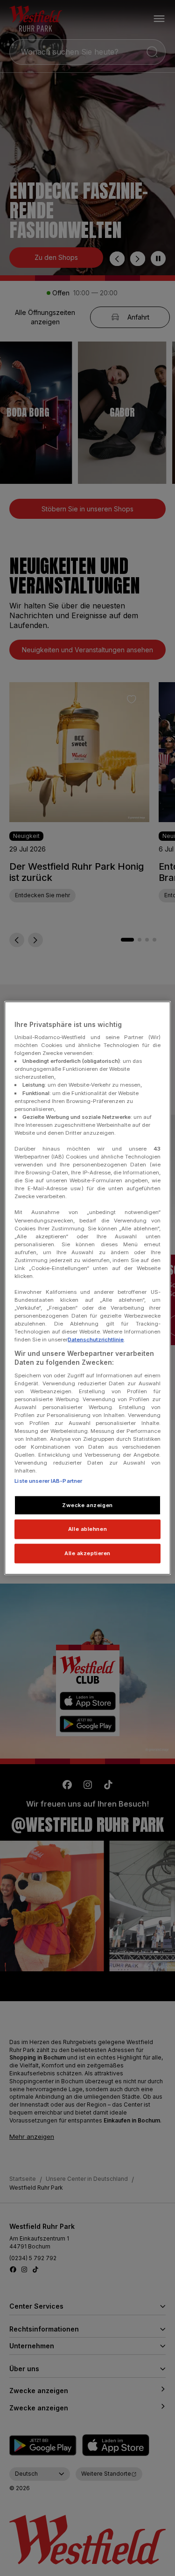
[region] (87, 1288)
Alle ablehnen (87, 1529)
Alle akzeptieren (87, 1553)
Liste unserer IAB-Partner (48, 1480)
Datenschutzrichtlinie (96, 1340)
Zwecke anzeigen (87, 1505)
